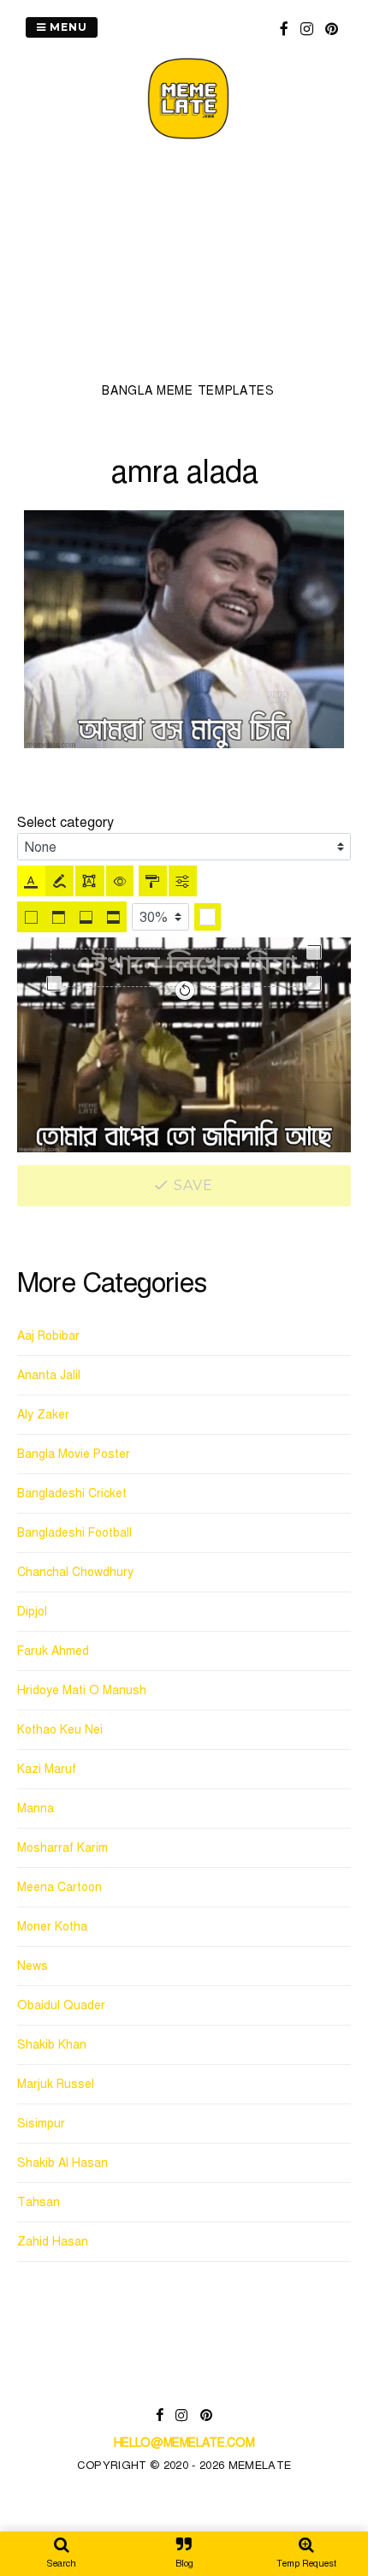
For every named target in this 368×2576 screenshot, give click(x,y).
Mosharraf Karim (62, 1848)
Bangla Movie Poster (74, 1454)
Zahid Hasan (53, 2242)
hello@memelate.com (184, 2443)
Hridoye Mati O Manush (82, 1690)
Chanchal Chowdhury (75, 1572)
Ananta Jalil (49, 1375)
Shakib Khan (52, 2045)
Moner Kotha (52, 1927)
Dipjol (32, 1612)
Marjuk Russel (56, 2084)
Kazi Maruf (47, 1769)
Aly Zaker (43, 1415)
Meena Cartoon (59, 1887)
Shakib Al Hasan (62, 2163)
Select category (65, 823)
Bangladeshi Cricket (72, 1493)
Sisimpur (41, 2124)
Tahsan (39, 2202)
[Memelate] (188, 142)
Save (192, 1185)
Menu (67, 27)
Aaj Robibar (48, 1336)
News (33, 1966)
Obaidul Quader (61, 2005)
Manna (36, 1809)
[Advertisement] (188, 266)
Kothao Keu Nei (60, 1730)
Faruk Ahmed (53, 1651)
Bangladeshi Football (74, 1533)
